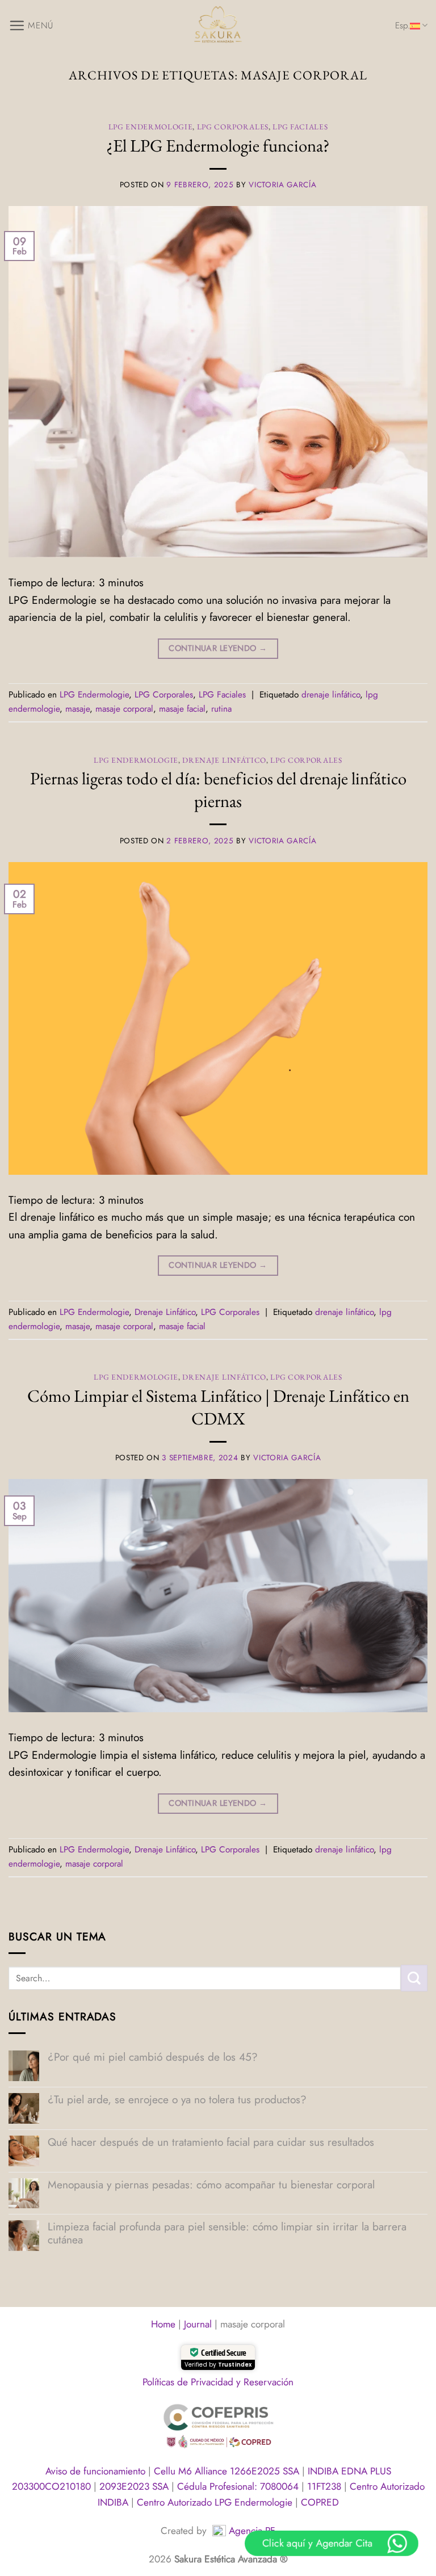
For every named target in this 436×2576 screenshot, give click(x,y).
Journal (198, 2324)
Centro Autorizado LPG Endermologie (216, 2502)
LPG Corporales (233, 127)
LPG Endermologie (151, 127)
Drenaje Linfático (224, 760)
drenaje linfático (331, 695)
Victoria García (282, 185)
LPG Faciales (300, 127)
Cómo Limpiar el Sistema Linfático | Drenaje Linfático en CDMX (218, 1407)
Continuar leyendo (218, 648)
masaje (77, 709)
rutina (221, 709)
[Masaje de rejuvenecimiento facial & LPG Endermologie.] (218, 26)
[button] (31, 25)
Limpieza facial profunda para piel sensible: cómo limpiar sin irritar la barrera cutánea (227, 2233)
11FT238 (326, 2486)
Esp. (403, 26)
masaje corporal (124, 709)
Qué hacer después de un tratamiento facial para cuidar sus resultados (211, 2142)
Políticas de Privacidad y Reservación (218, 2382)
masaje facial (182, 709)
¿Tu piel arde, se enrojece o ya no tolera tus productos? (177, 2100)
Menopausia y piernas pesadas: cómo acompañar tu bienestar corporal (211, 2185)
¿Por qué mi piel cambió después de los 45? (153, 2057)
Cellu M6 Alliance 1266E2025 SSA (228, 2471)
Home (163, 2324)
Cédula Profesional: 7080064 (239, 2486)
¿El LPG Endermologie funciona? (218, 145)
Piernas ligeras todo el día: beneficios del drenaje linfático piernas (218, 789)
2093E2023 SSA (135, 2486)
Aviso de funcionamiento (97, 2471)
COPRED (320, 2502)
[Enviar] (414, 1978)
